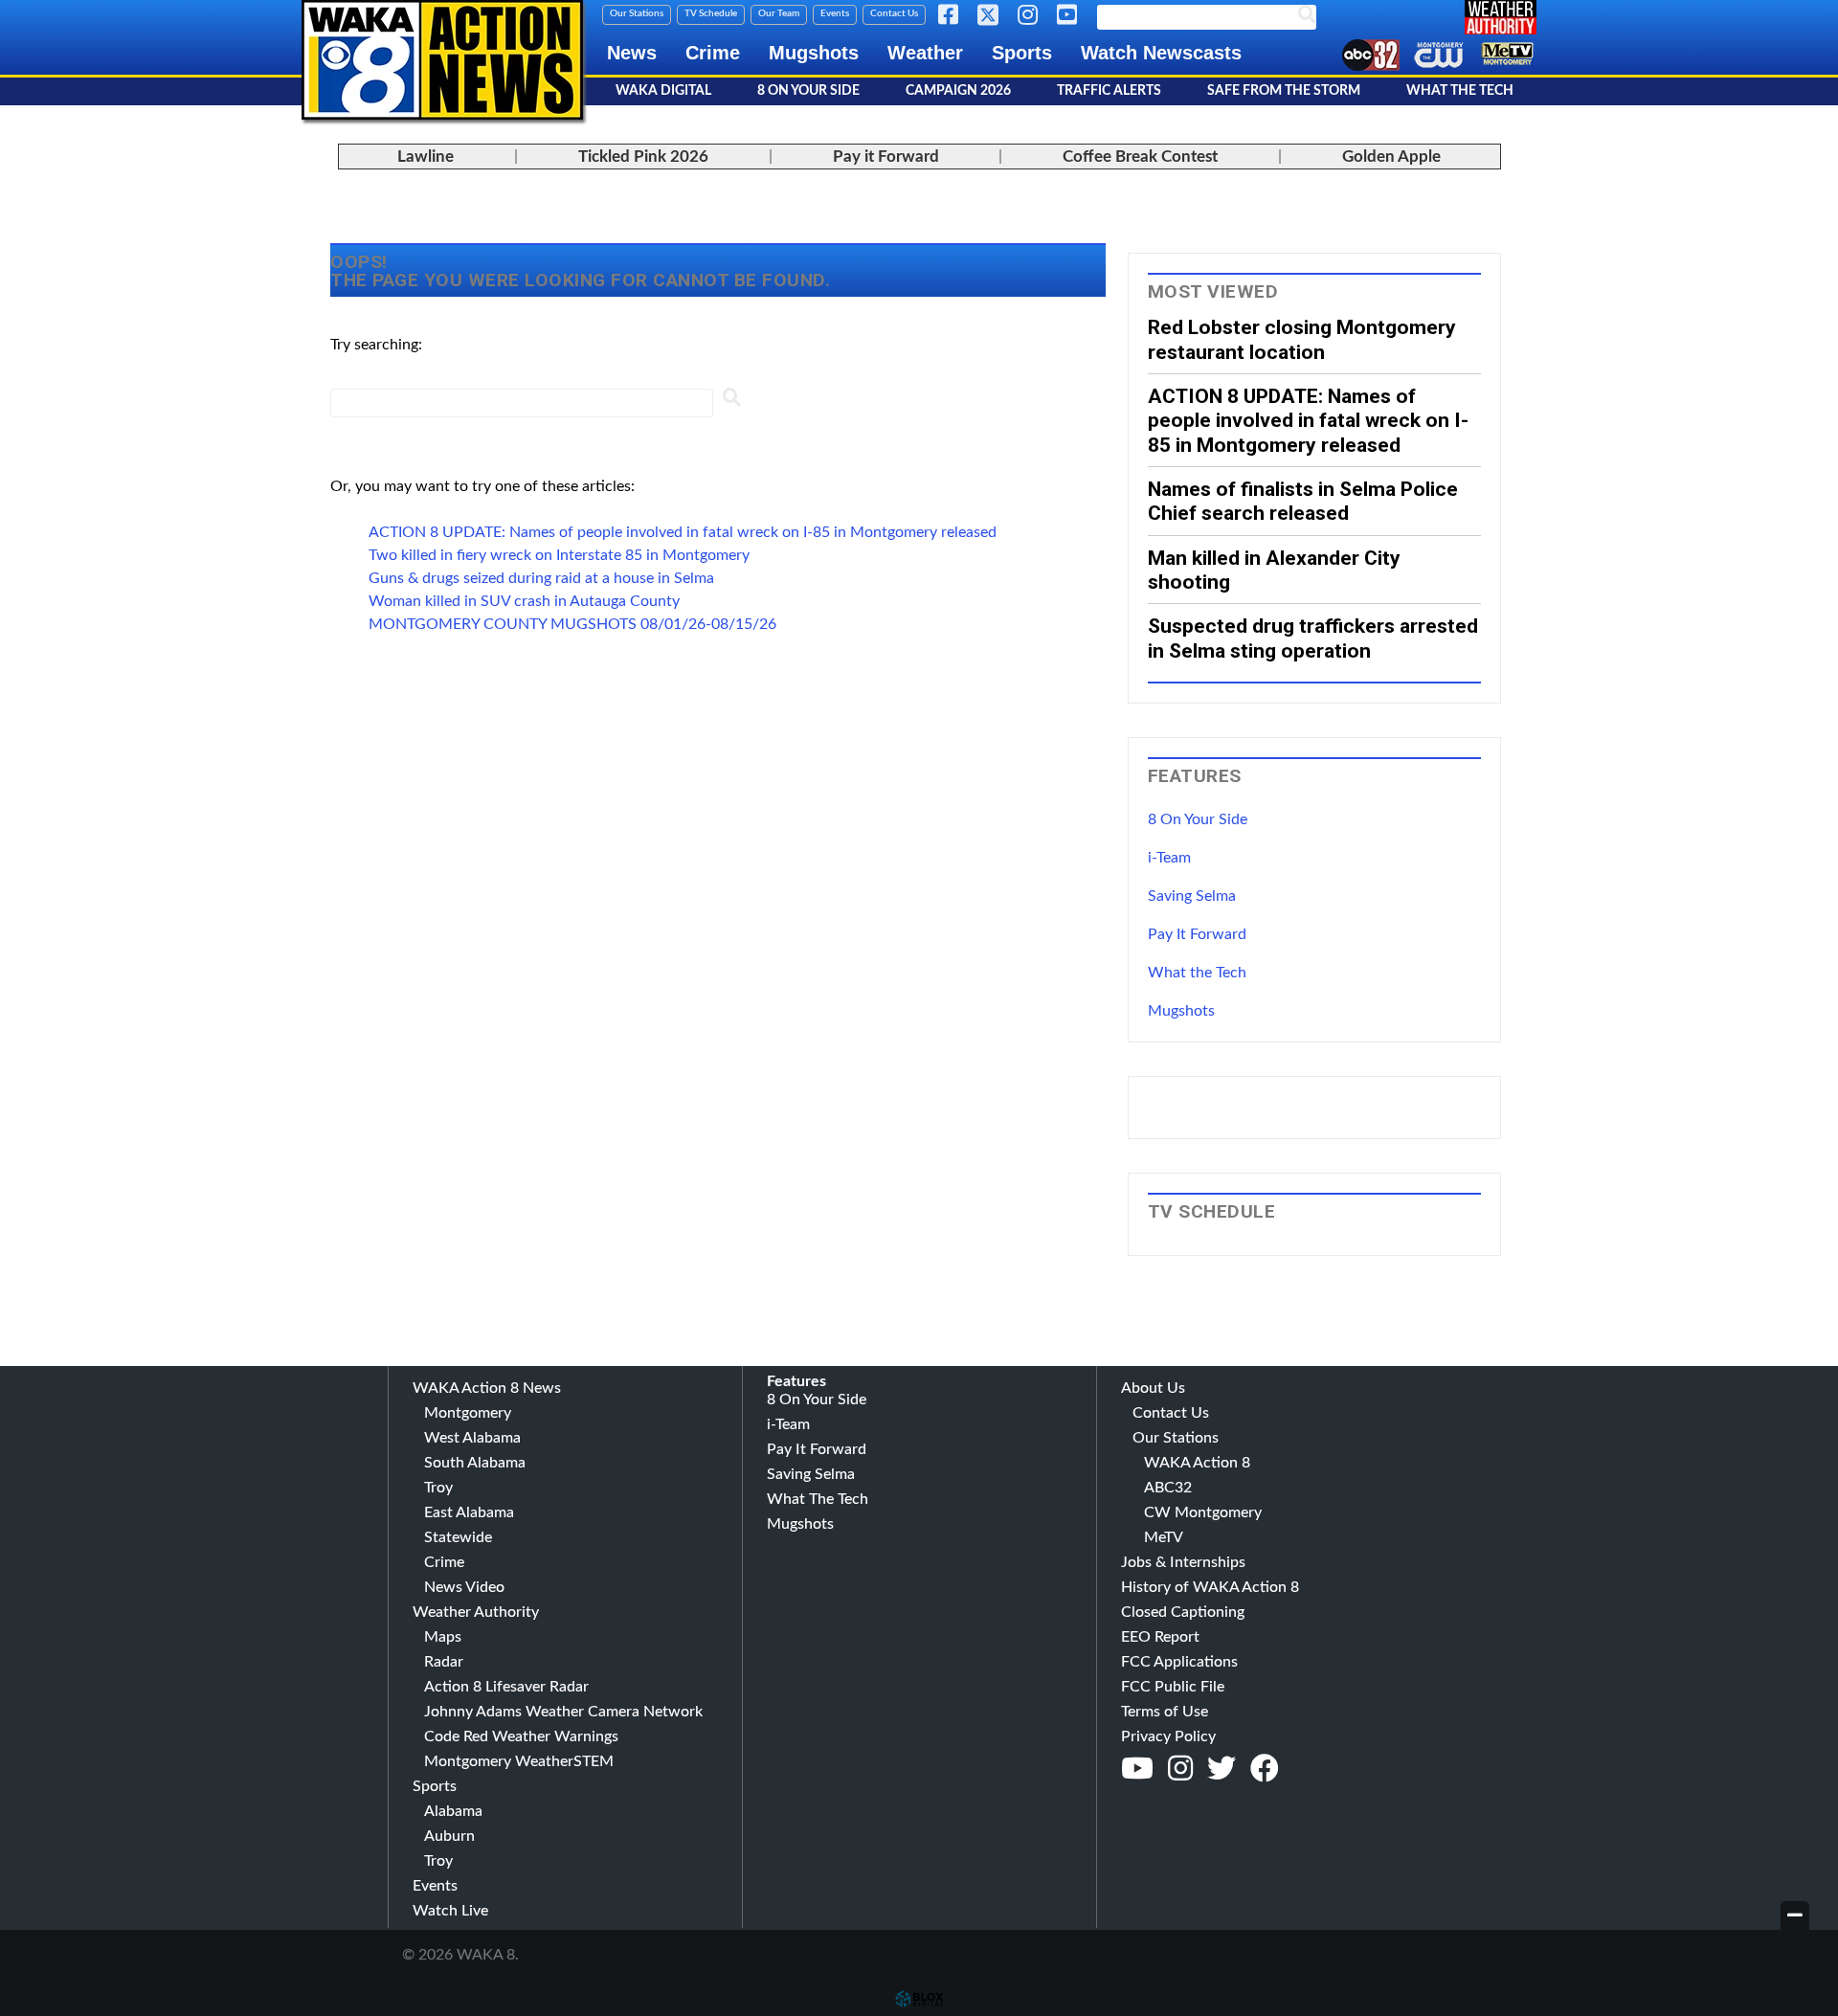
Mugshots (814, 53)
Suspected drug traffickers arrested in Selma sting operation (1313, 638)
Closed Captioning (1183, 1612)
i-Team (1169, 858)
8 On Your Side (808, 91)
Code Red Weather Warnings (521, 1736)
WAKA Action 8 (1197, 1463)
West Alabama (472, 1438)
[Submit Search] (731, 401)
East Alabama (469, 1512)
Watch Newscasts (1161, 53)
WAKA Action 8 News (487, 1388)
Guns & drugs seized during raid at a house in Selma (541, 578)
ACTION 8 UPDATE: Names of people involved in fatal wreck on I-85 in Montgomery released (683, 532)
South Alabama (475, 1463)
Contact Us (894, 13)
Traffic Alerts (1109, 91)
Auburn (449, 1836)
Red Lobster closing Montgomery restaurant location (1302, 339)
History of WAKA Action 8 (1210, 1587)
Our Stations (637, 13)
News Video (464, 1587)
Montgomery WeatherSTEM (519, 1761)
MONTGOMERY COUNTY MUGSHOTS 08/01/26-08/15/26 (572, 624)
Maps (443, 1637)
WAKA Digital (663, 91)
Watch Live (450, 1911)
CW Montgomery (1203, 1512)
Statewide (458, 1537)
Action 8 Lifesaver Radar (506, 1687)
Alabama (453, 1811)
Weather (925, 53)
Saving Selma (1192, 896)
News (632, 53)
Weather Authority (476, 1612)
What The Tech (1460, 91)
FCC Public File (1173, 1687)
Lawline (426, 157)
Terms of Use (1165, 1712)
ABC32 (1168, 1488)
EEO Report (1160, 1637)
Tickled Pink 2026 (643, 157)
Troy (438, 1488)
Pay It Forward (1197, 934)
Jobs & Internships (1183, 1562)
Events (835, 13)
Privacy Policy (1168, 1736)
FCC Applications (1179, 1662)
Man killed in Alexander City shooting (1274, 570)
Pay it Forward (886, 157)
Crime (713, 53)
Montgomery (468, 1413)
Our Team (779, 13)
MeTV (1164, 1537)
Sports (1022, 53)
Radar (444, 1662)
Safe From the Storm (1284, 91)
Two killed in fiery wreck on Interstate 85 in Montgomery (559, 555)
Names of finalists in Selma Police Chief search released (1303, 501)
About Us (1153, 1388)
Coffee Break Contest (1140, 157)
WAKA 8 (442, 60)
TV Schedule (711, 13)
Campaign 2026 (958, 91)
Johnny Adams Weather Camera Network (563, 1712)
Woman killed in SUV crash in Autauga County (524, 601)
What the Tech (1197, 973)
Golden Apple (1391, 157)
